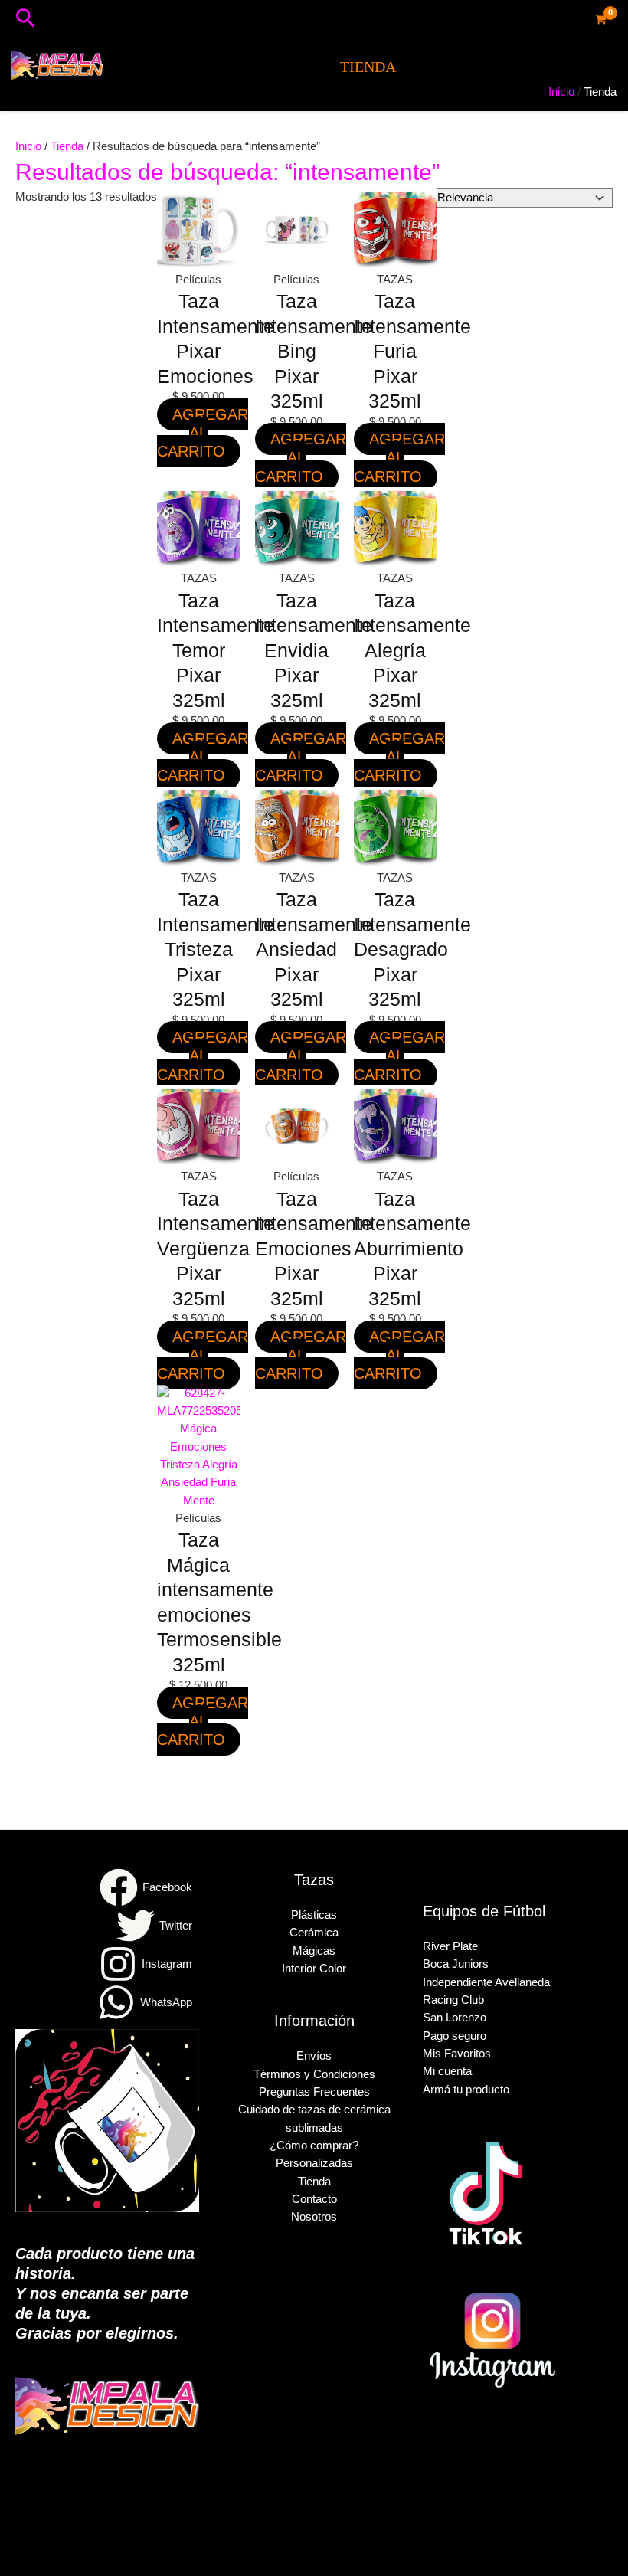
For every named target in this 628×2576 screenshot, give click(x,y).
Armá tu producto (466, 2090)
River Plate (450, 1946)
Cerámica (314, 1933)
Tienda (67, 146)
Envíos (314, 2056)
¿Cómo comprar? (314, 2146)
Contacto (314, 2199)
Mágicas (314, 1951)
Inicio (28, 146)
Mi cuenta (447, 2071)
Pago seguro (455, 2036)
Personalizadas (314, 2163)
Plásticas (314, 1915)
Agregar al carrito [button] (203, 433)
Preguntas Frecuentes (314, 2092)
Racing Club (453, 2000)
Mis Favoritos (457, 2054)
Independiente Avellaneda (486, 1982)
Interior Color (314, 1969)
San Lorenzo (455, 2018)
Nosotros (314, 2217)
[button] (26, 19)
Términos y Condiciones (314, 2074)
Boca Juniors (456, 1964)
